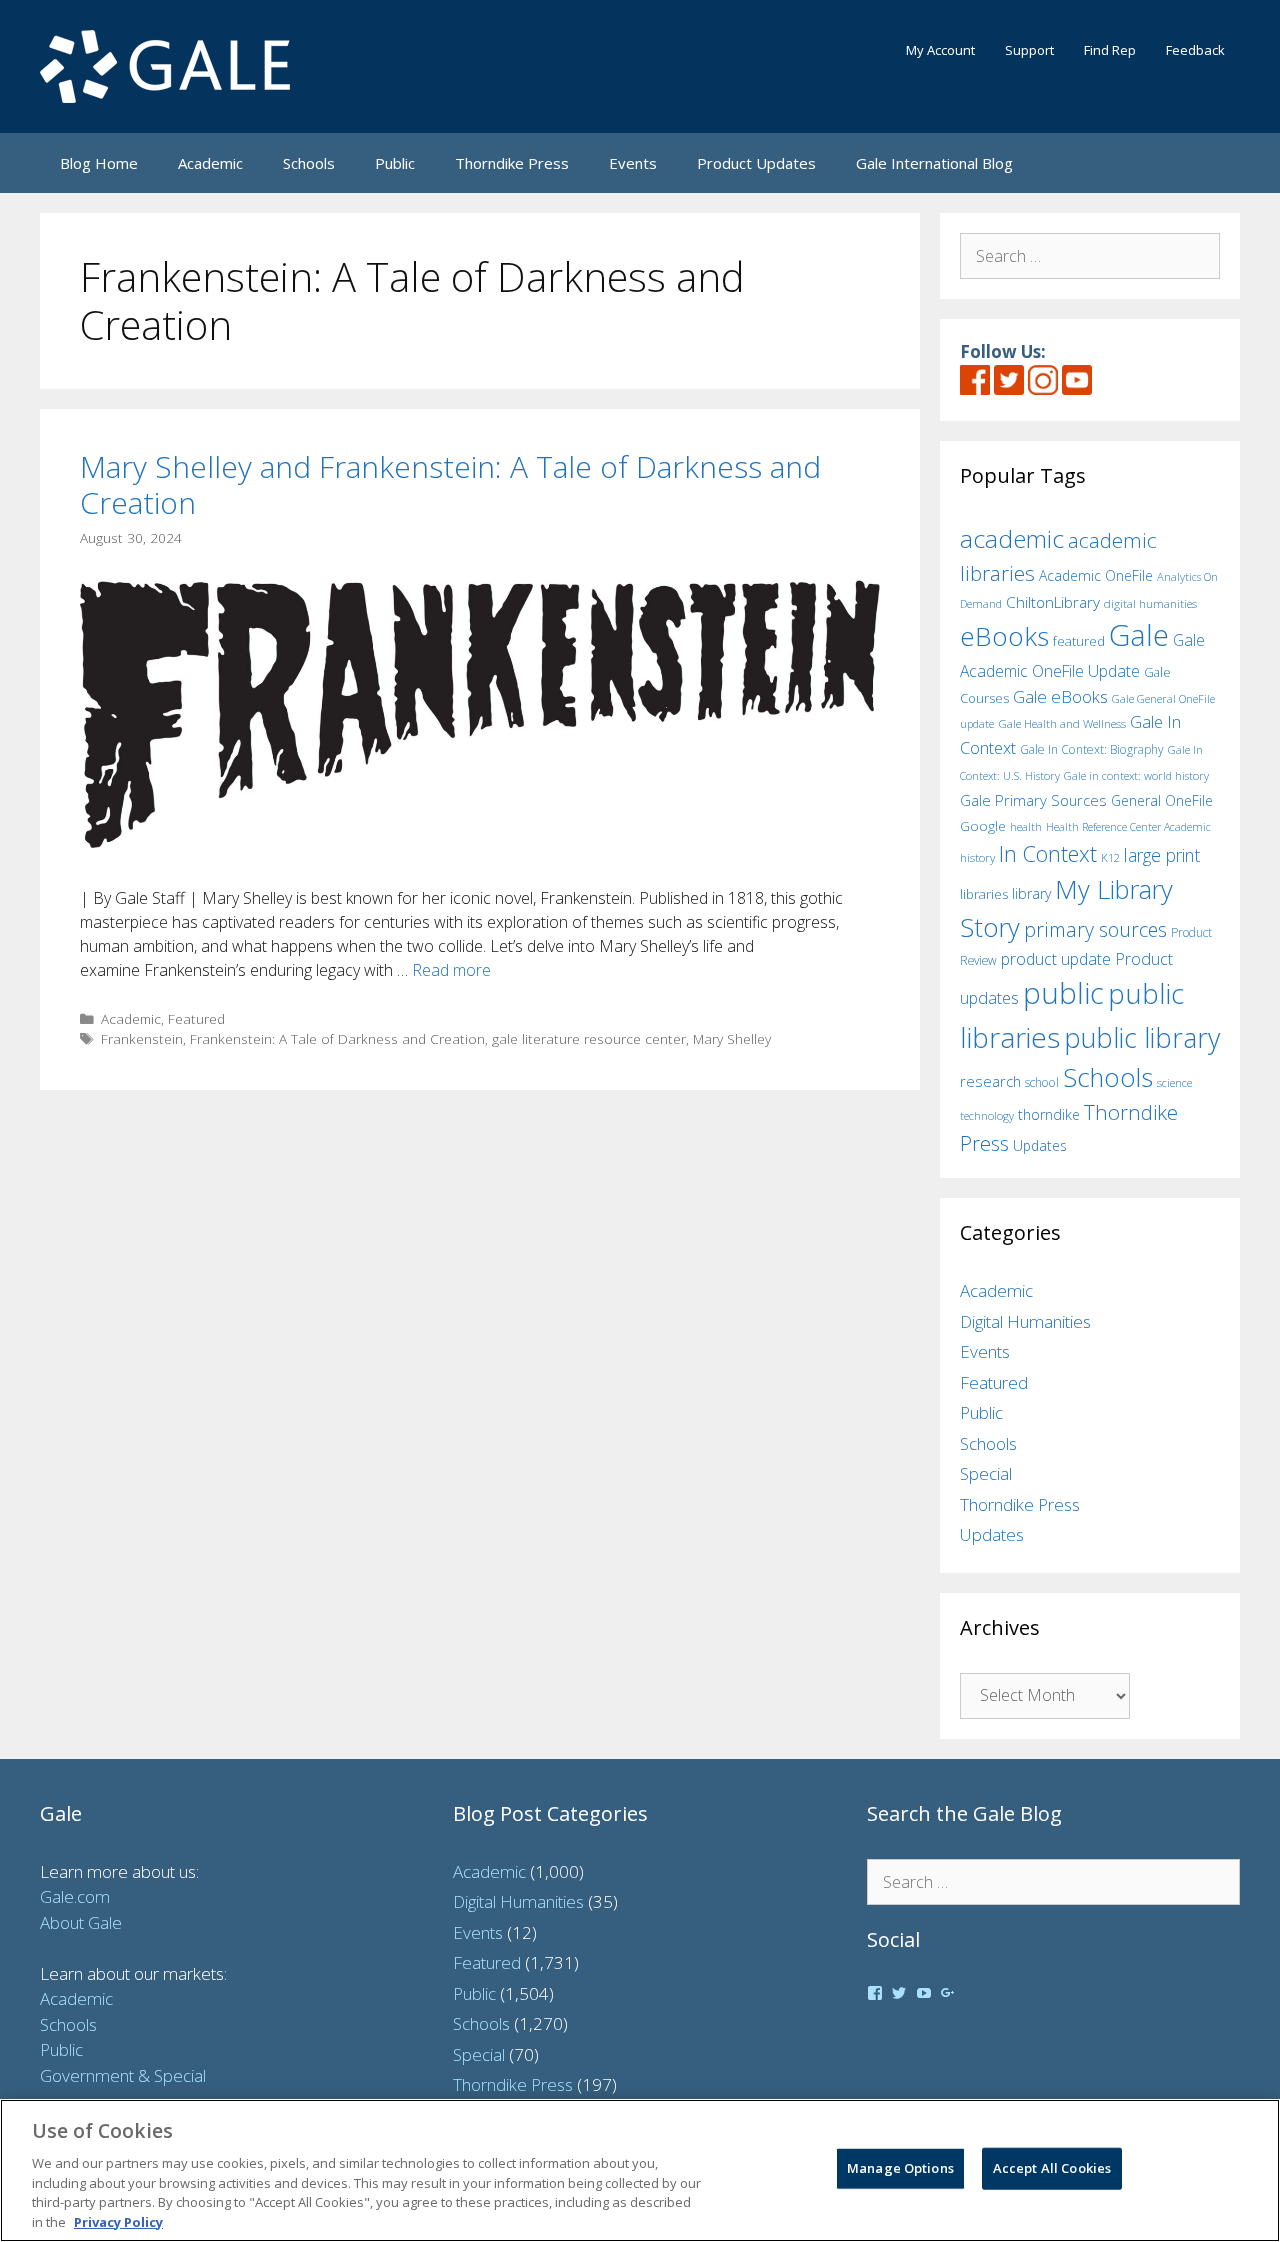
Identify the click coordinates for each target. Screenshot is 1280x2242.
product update (1056, 959)
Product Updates (756, 163)
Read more (451, 970)
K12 (1110, 857)
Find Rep (1110, 50)
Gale (1139, 635)
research (990, 1081)
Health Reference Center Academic (1128, 827)
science (1174, 1082)
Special (986, 1473)
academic (1012, 538)
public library (1142, 1037)
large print (1162, 855)
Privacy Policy (118, 2221)
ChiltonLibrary (1053, 602)
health (1026, 826)
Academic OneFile (1096, 575)
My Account (940, 50)
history (977, 857)
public (1063, 993)
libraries (984, 894)
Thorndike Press (512, 163)
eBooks (1004, 636)
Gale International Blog (934, 163)
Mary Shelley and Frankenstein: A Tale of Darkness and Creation (450, 484)
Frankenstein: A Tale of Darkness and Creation (337, 1038)
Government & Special (123, 2075)
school (1042, 1082)
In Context (1048, 853)
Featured (196, 1018)
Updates (1040, 1145)
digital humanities (1150, 603)
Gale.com (75, 1896)
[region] (640, 2170)
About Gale (81, 1922)
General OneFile (1162, 800)
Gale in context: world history (1136, 775)
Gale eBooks (1060, 696)
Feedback (1195, 50)
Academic (210, 163)
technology (987, 1115)
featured (1079, 641)
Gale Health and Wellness (1062, 723)
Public (395, 163)
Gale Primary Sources (1033, 800)
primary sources (1095, 929)
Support (1029, 50)
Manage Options (900, 2168)
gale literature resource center (589, 1038)
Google (983, 826)
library (1031, 893)
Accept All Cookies (1052, 2168)
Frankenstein (142, 1038)
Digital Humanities (1025, 1321)
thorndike (1049, 1114)
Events (633, 163)
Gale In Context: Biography (1092, 749)
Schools (309, 163)
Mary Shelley (732, 1038)
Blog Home (99, 163)
